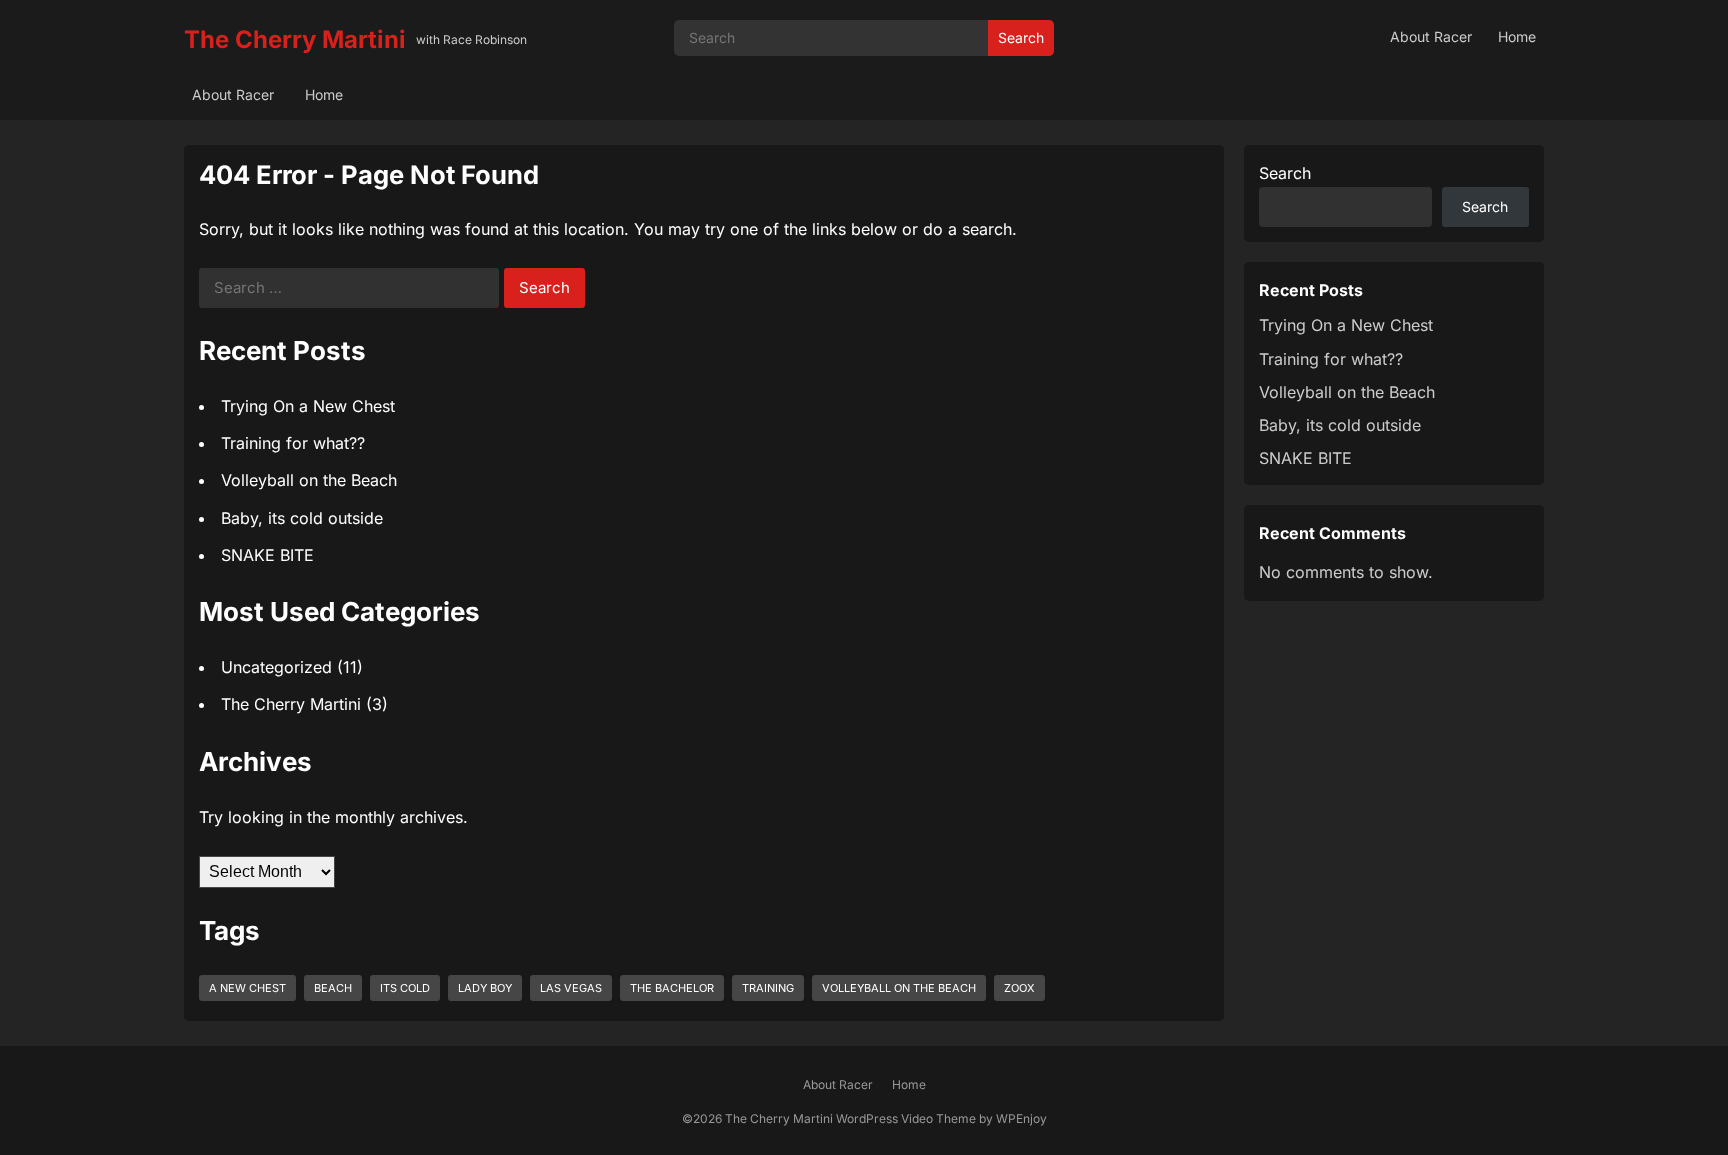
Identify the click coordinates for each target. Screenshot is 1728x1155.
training (768, 988)
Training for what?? (293, 443)
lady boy (485, 988)
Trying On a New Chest (308, 406)
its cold (405, 988)
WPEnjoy (1021, 1118)
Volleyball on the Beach (309, 480)
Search (1021, 37)
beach (333, 988)
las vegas (571, 988)
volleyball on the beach (899, 988)
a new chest (247, 988)
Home (1517, 36)
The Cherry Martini (295, 39)
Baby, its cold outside (302, 518)
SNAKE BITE (267, 555)
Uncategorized (276, 667)
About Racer (1431, 36)
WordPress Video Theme (906, 1118)
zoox (1019, 988)
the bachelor (672, 988)
